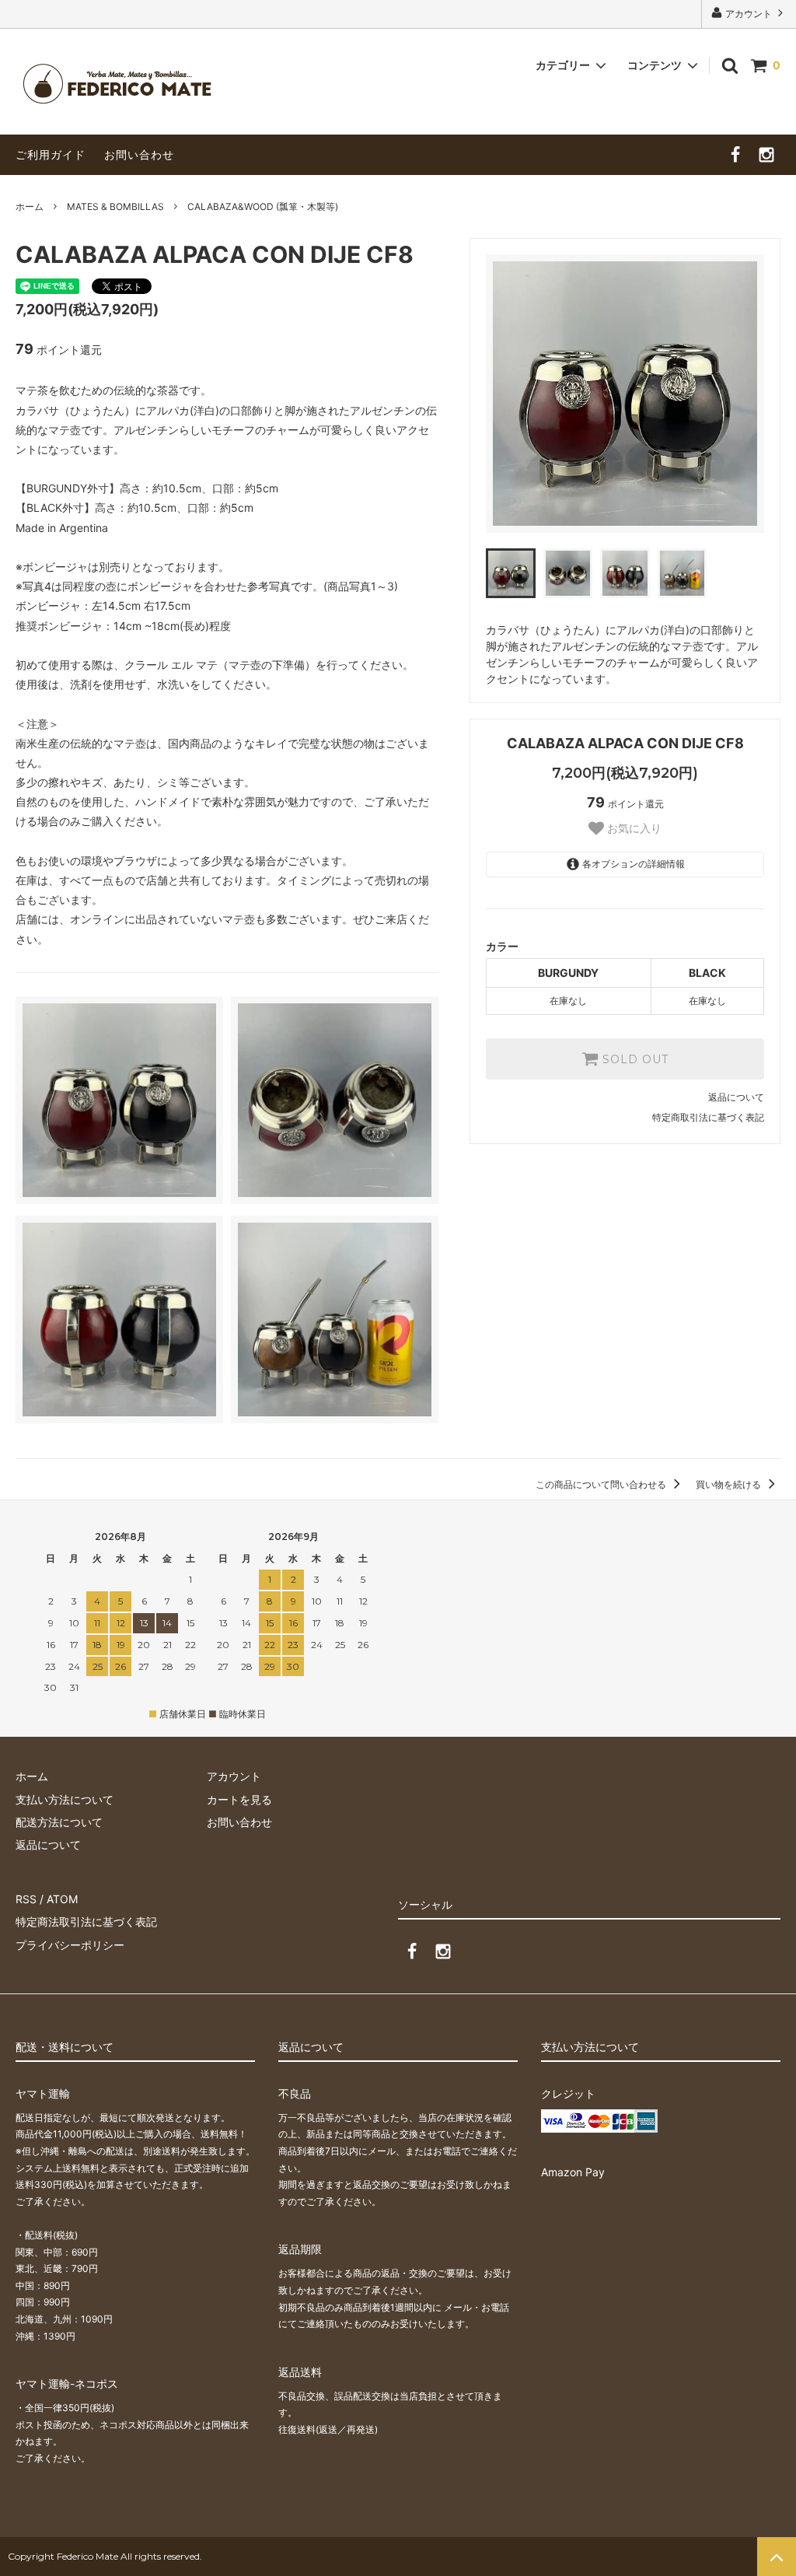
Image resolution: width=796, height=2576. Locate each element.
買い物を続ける (730, 1484)
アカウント (749, 14)
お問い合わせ (139, 154)
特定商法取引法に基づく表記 (86, 1921)
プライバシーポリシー (70, 1945)
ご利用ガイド (51, 154)
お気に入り (633, 828)
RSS (26, 1899)
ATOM (62, 1899)
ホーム (30, 206)
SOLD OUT (634, 1059)
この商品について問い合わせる (602, 1484)
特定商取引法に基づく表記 (708, 1117)
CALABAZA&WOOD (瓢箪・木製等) (263, 206)
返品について (736, 1097)
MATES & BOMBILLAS (115, 206)
